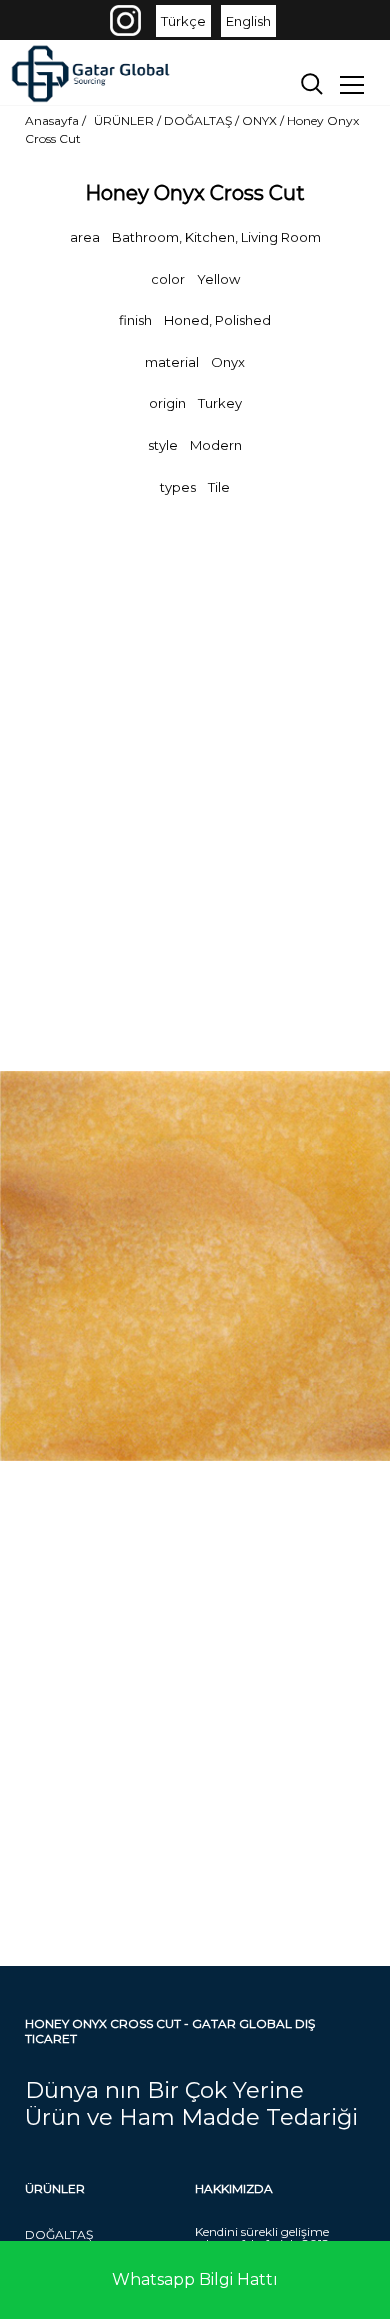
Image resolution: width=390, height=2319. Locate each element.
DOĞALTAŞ (59, 2234)
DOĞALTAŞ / (203, 120)
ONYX (261, 120)
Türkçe (183, 21)
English (248, 21)
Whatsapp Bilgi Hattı (195, 2279)
